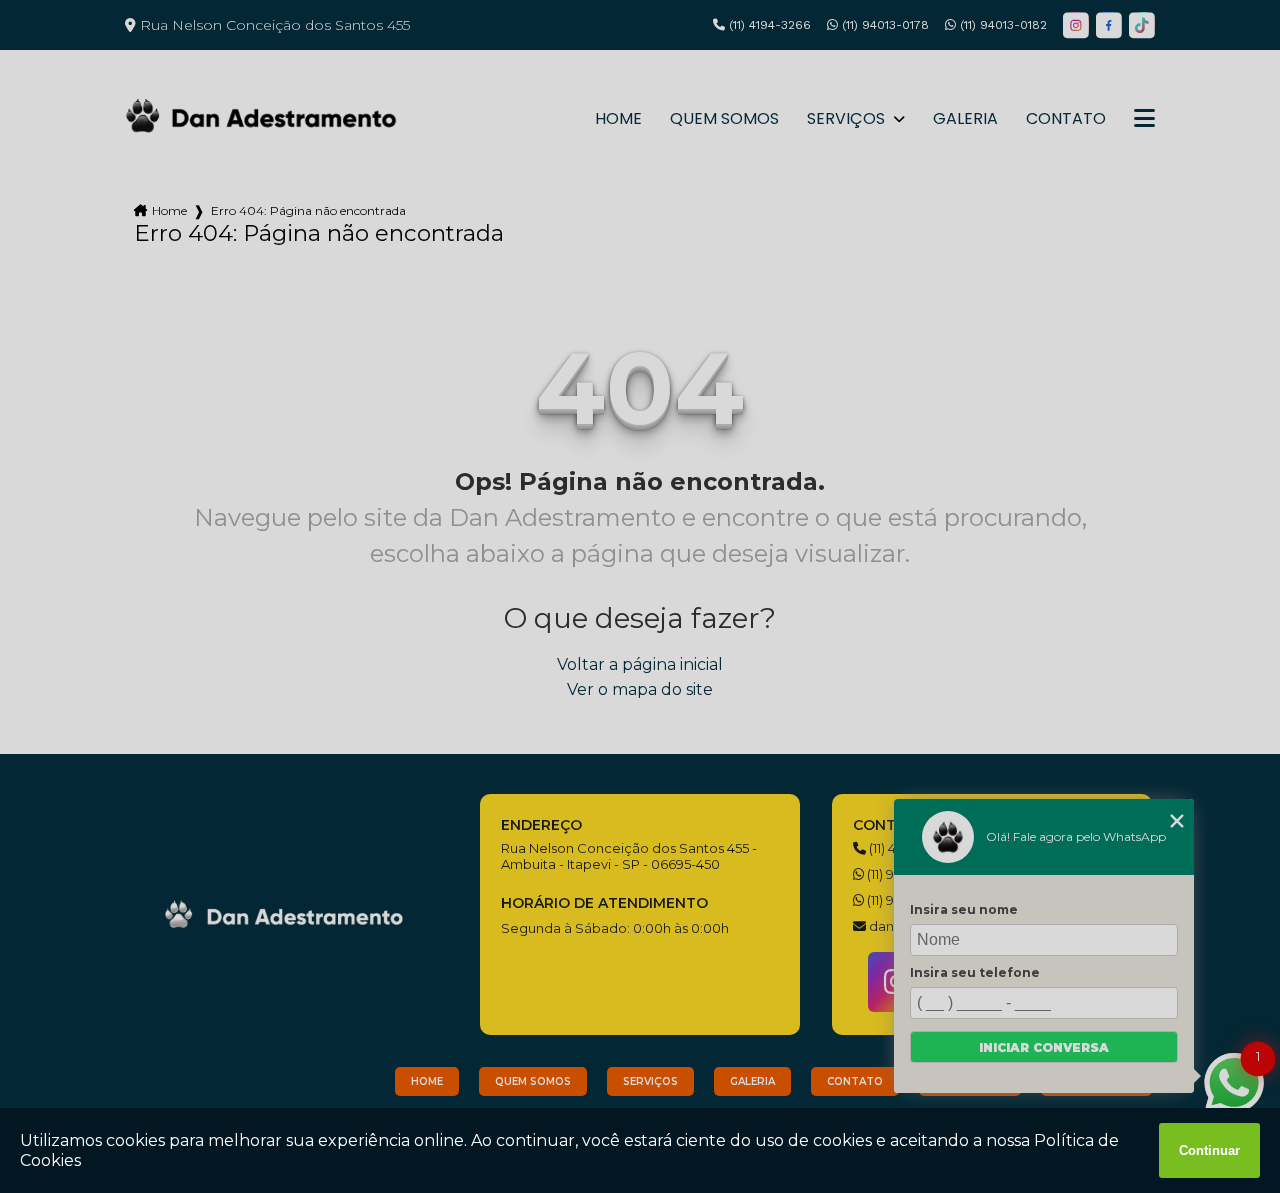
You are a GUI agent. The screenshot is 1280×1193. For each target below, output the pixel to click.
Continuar (1209, 1150)
